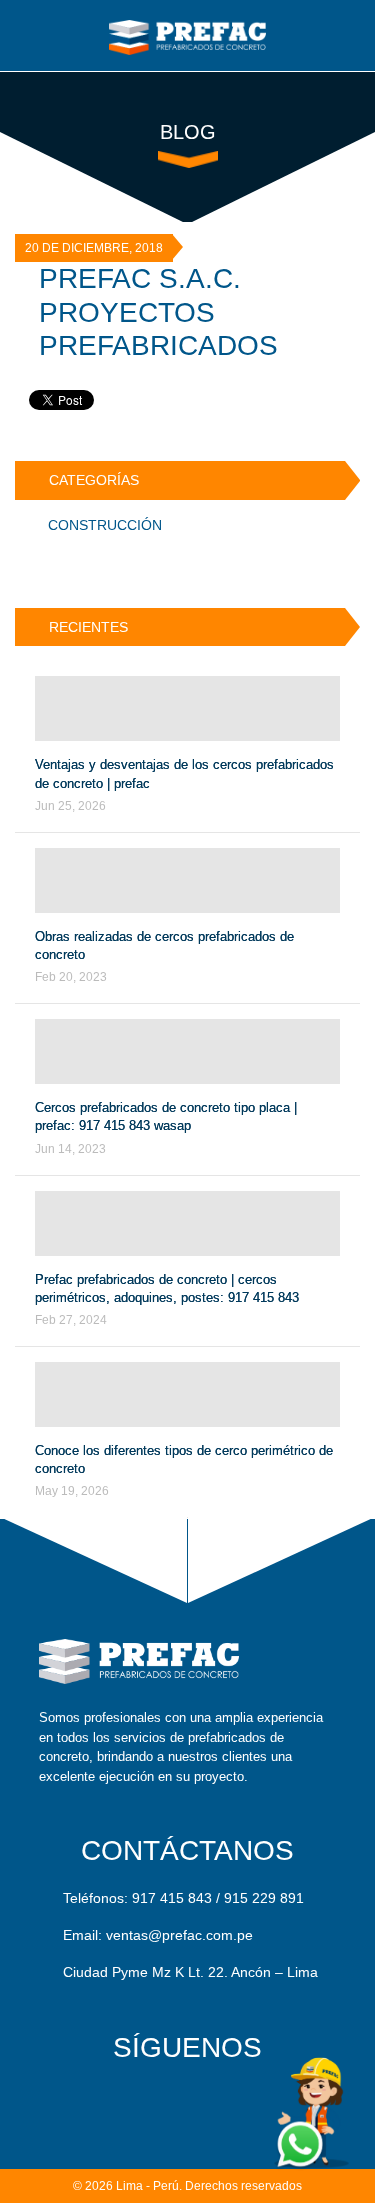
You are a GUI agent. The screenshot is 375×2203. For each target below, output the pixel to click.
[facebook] (138, 2102)
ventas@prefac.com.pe (179, 1935)
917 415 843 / (176, 1898)
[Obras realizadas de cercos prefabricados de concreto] (187, 880)
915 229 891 (264, 1898)
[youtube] (187, 2102)
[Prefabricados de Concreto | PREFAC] (188, 34)
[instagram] (236, 2102)
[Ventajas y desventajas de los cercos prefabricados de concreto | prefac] (187, 708)
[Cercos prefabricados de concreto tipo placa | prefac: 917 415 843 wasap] (187, 1051)
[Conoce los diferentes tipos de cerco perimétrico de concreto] (187, 1394)
